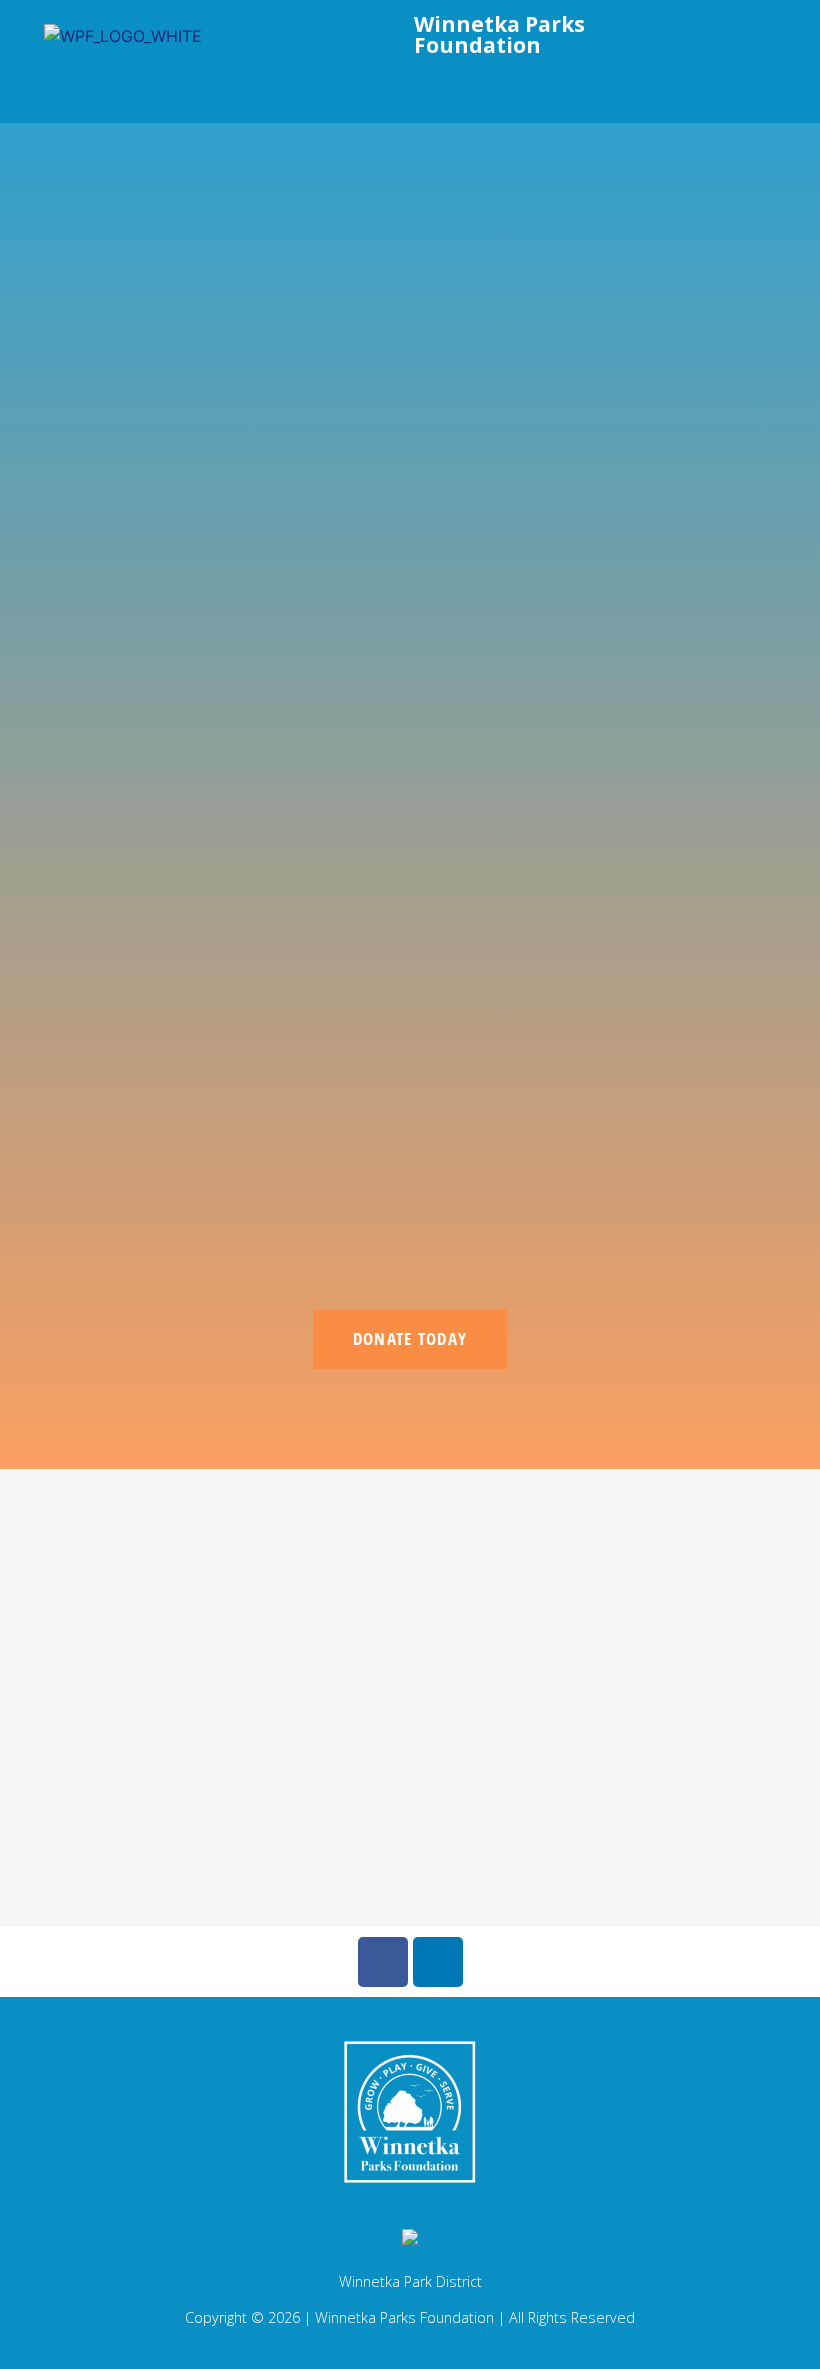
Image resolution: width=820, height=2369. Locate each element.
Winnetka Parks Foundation (499, 34)
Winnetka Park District (410, 2281)
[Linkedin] (438, 1962)
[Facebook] (383, 1962)
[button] (356, 86)
